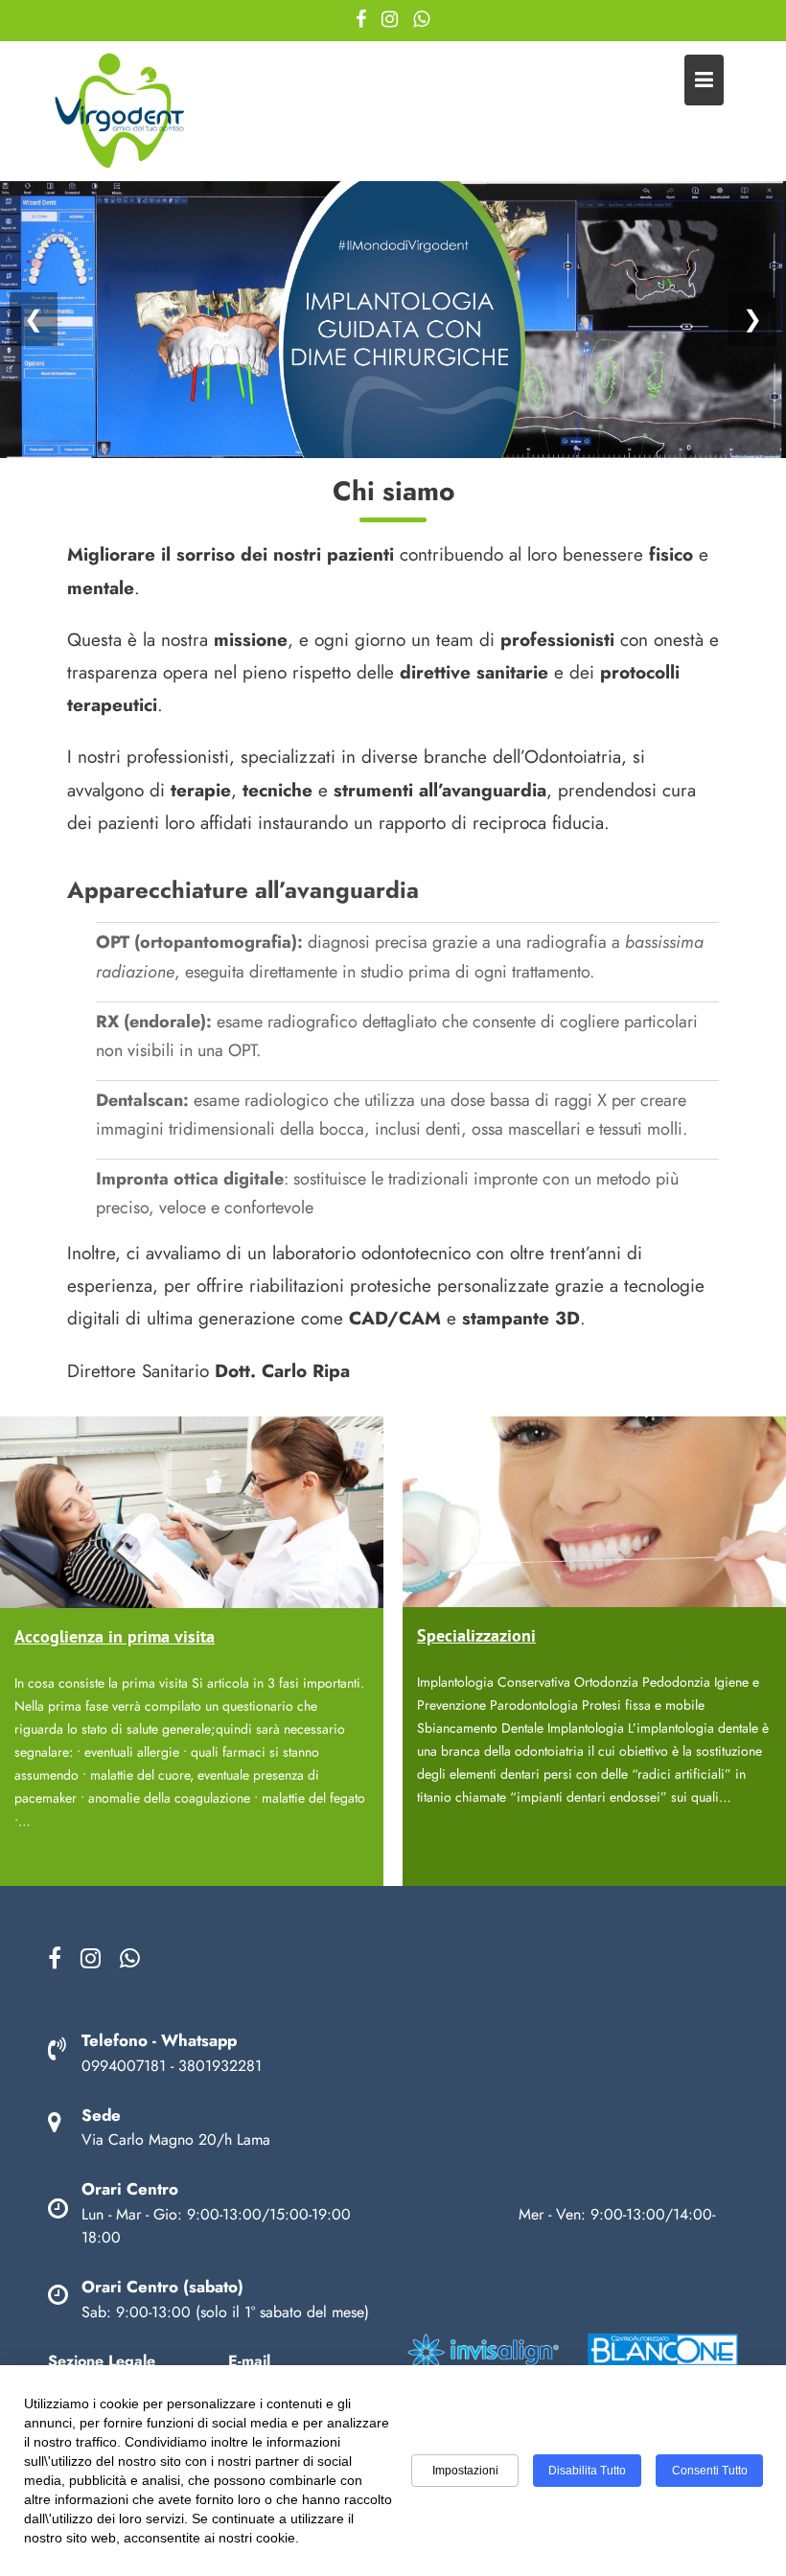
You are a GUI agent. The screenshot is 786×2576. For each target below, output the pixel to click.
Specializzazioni (476, 1635)
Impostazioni (465, 2471)
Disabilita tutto (587, 2471)
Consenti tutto (710, 2471)
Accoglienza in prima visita (115, 1636)
